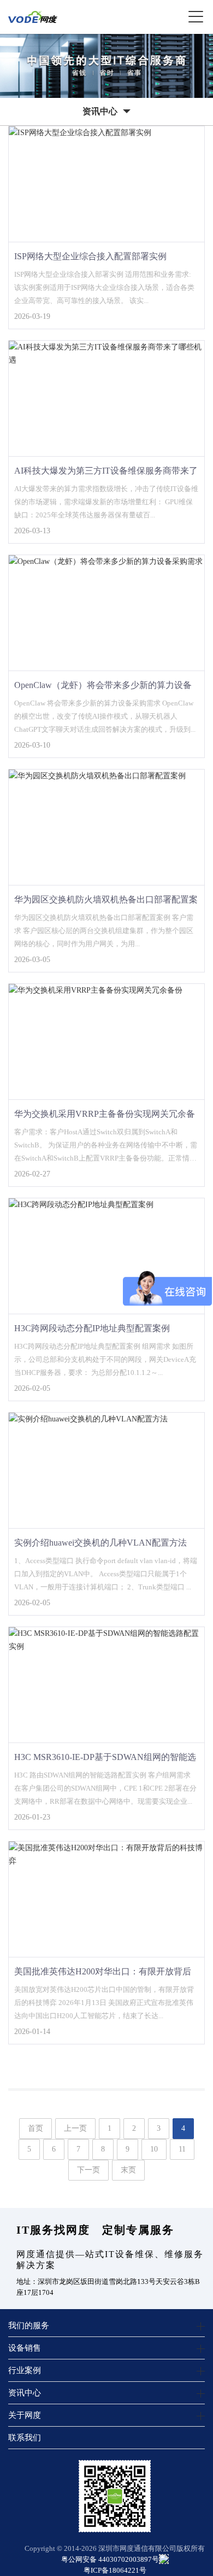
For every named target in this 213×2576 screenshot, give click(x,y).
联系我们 (25, 2437)
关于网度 (25, 2415)
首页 (35, 2128)
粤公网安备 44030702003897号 (110, 2559)
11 (182, 2149)
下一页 (88, 2170)
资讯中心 (25, 2393)
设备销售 (25, 2348)
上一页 (75, 2128)
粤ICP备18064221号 (115, 2570)
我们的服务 (29, 2325)
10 (154, 2149)
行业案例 (25, 2370)
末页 (128, 2170)
